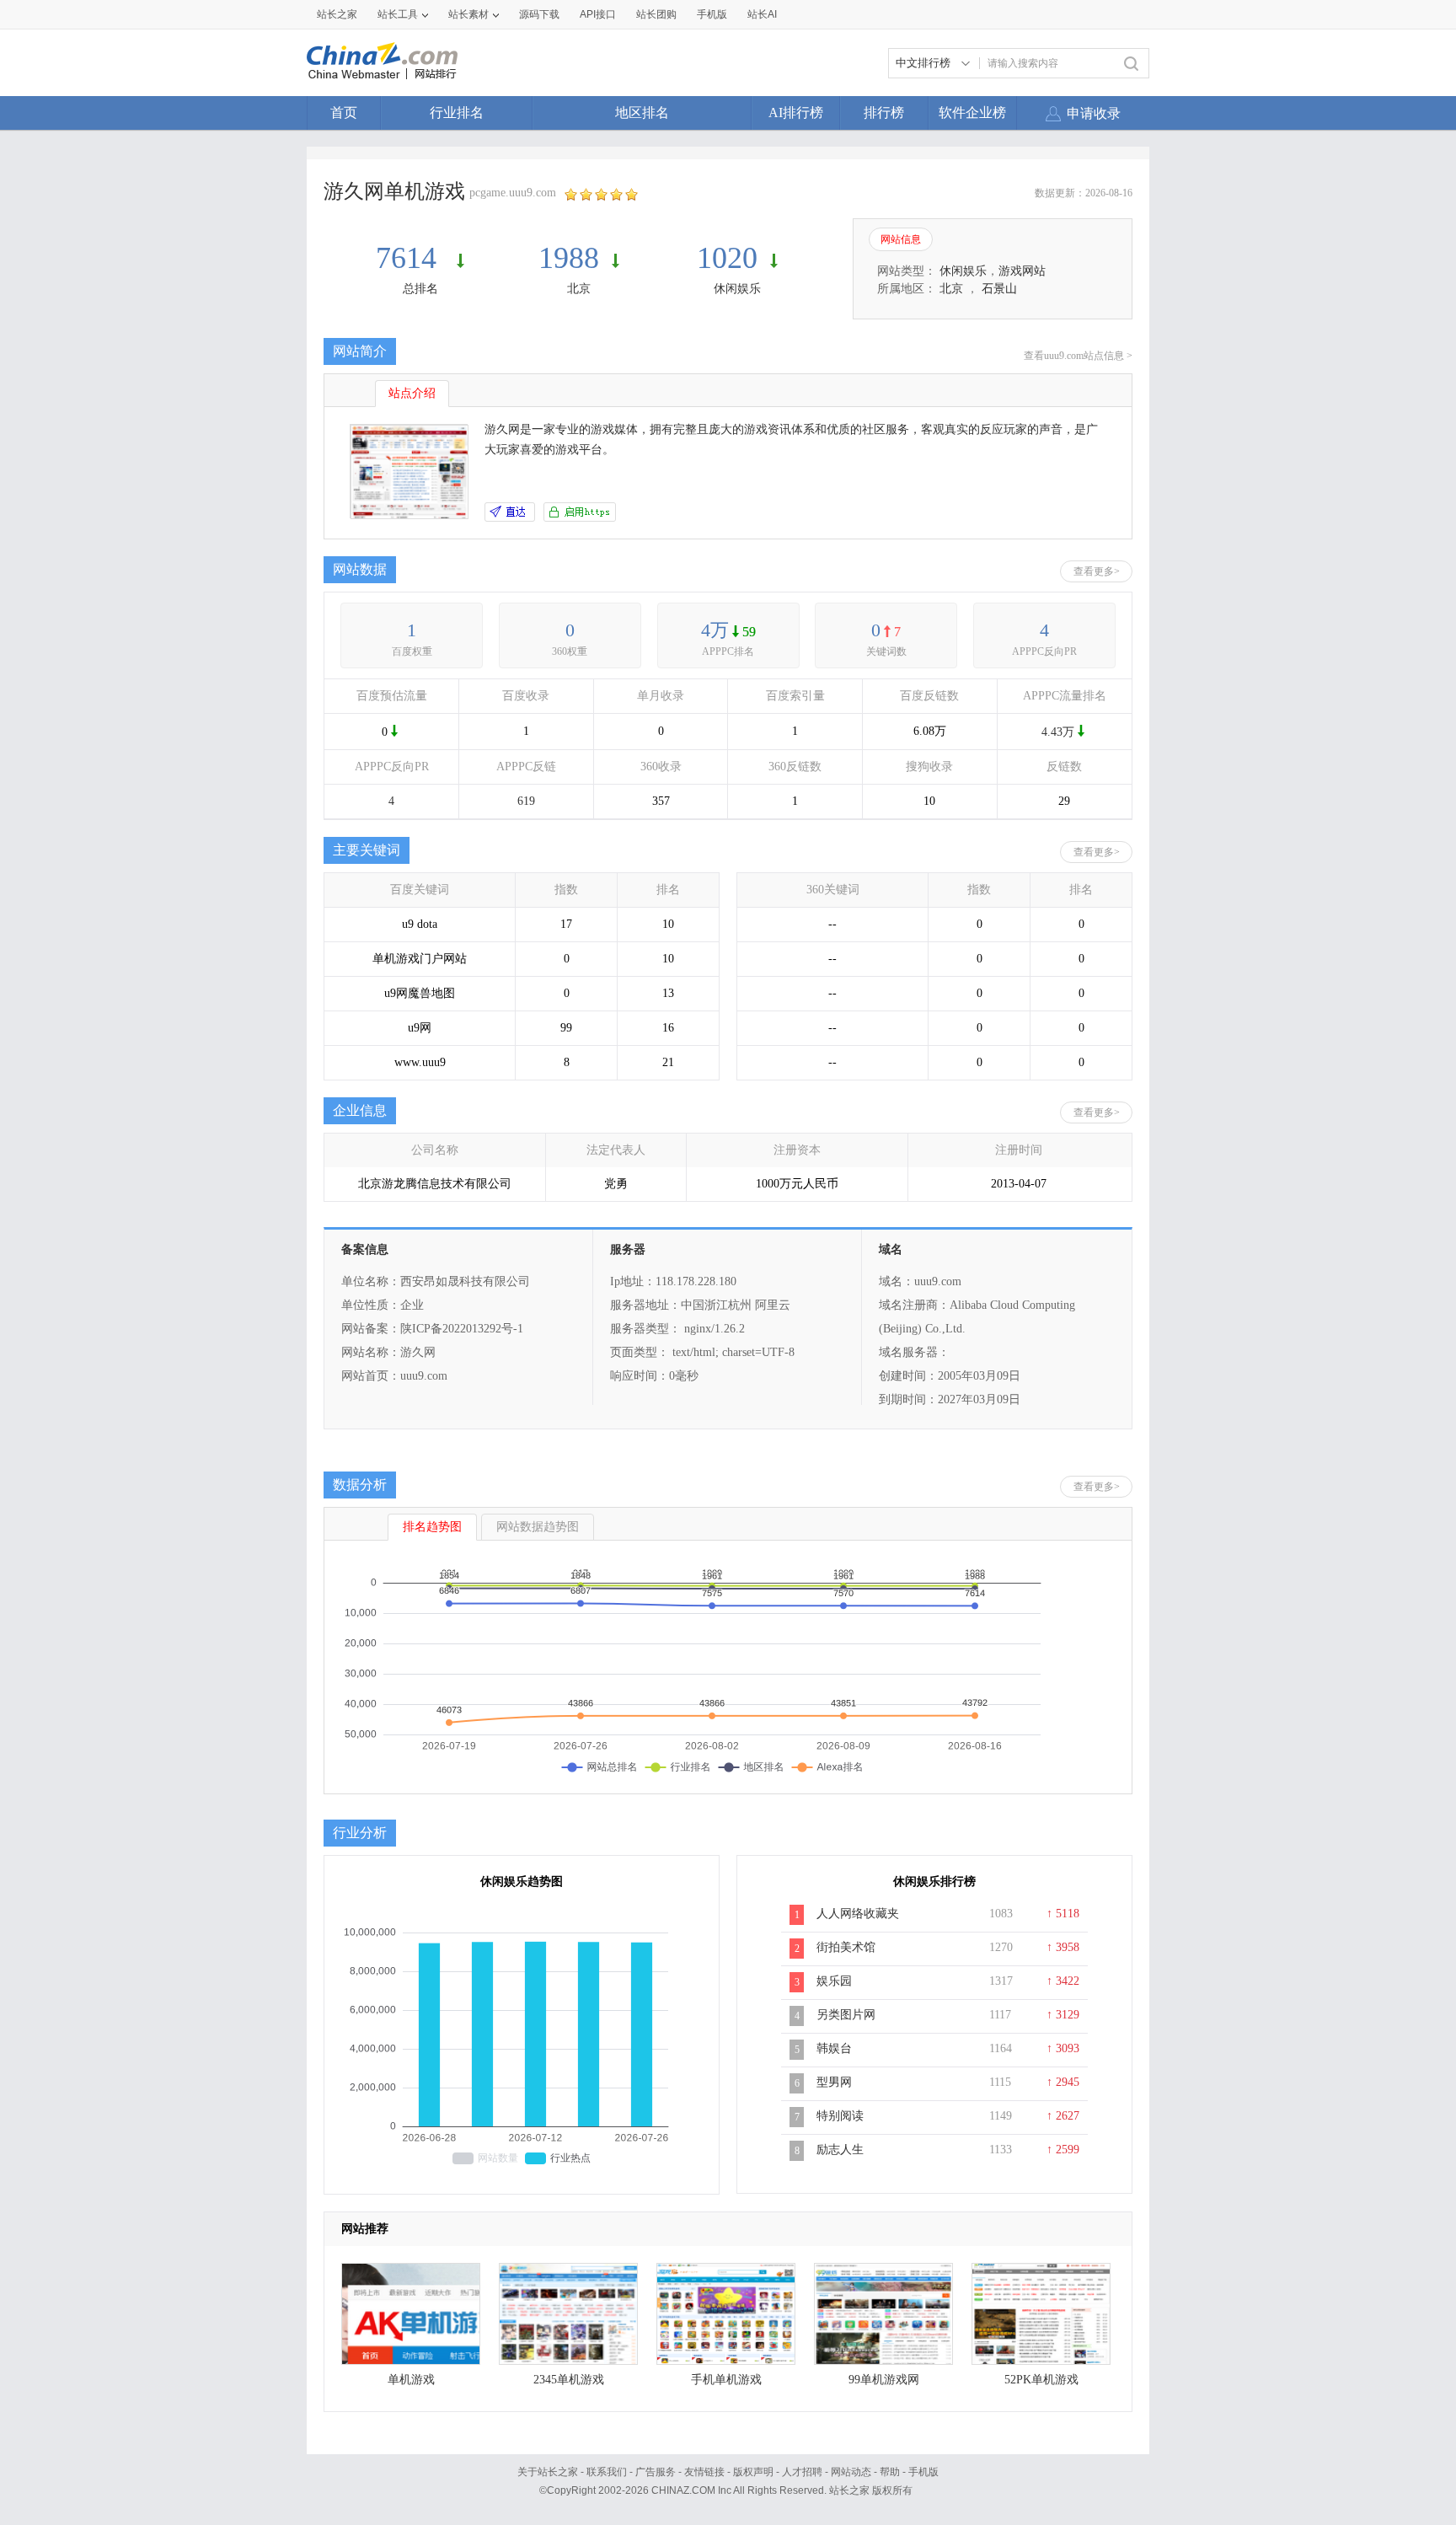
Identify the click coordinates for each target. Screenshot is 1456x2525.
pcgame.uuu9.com (513, 193)
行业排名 (457, 113)
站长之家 (337, 14)
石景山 (999, 289)
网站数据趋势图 (538, 1527)
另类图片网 (846, 2015)
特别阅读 (840, 2116)
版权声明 (753, 2472)
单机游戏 (411, 2380)
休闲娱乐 (737, 289)
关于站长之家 (548, 2472)
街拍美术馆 (846, 1947)
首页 (344, 113)
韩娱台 (834, 2048)
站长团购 (656, 14)
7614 (410, 258)
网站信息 (901, 239)
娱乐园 (834, 1981)
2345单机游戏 (569, 2380)
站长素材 (468, 14)
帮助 (890, 2472)
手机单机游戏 (726, 2380)
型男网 (834, 2082)
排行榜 (884, 113)
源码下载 (539, 14)
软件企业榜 (972, 113)
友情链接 (704, 2472)
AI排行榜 (796, 113)
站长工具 (398, 14)
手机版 (923, 2472)
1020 (727, 258)
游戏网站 (1022, 271)
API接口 (598, 14)
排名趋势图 (432, 1527)
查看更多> (1097, 571)
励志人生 (840, 2150)
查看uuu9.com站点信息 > (1078, 356)
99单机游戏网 (884, 2380)
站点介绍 (412, 393)
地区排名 (642, 113)
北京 (579, 289)
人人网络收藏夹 (858, 1914)
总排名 (420, 289)
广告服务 (656, 2472)
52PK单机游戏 (1041, 2380)
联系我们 (607, 2472)
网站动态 (851, 2472)
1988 (569, 258)
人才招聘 (802, 2472)
